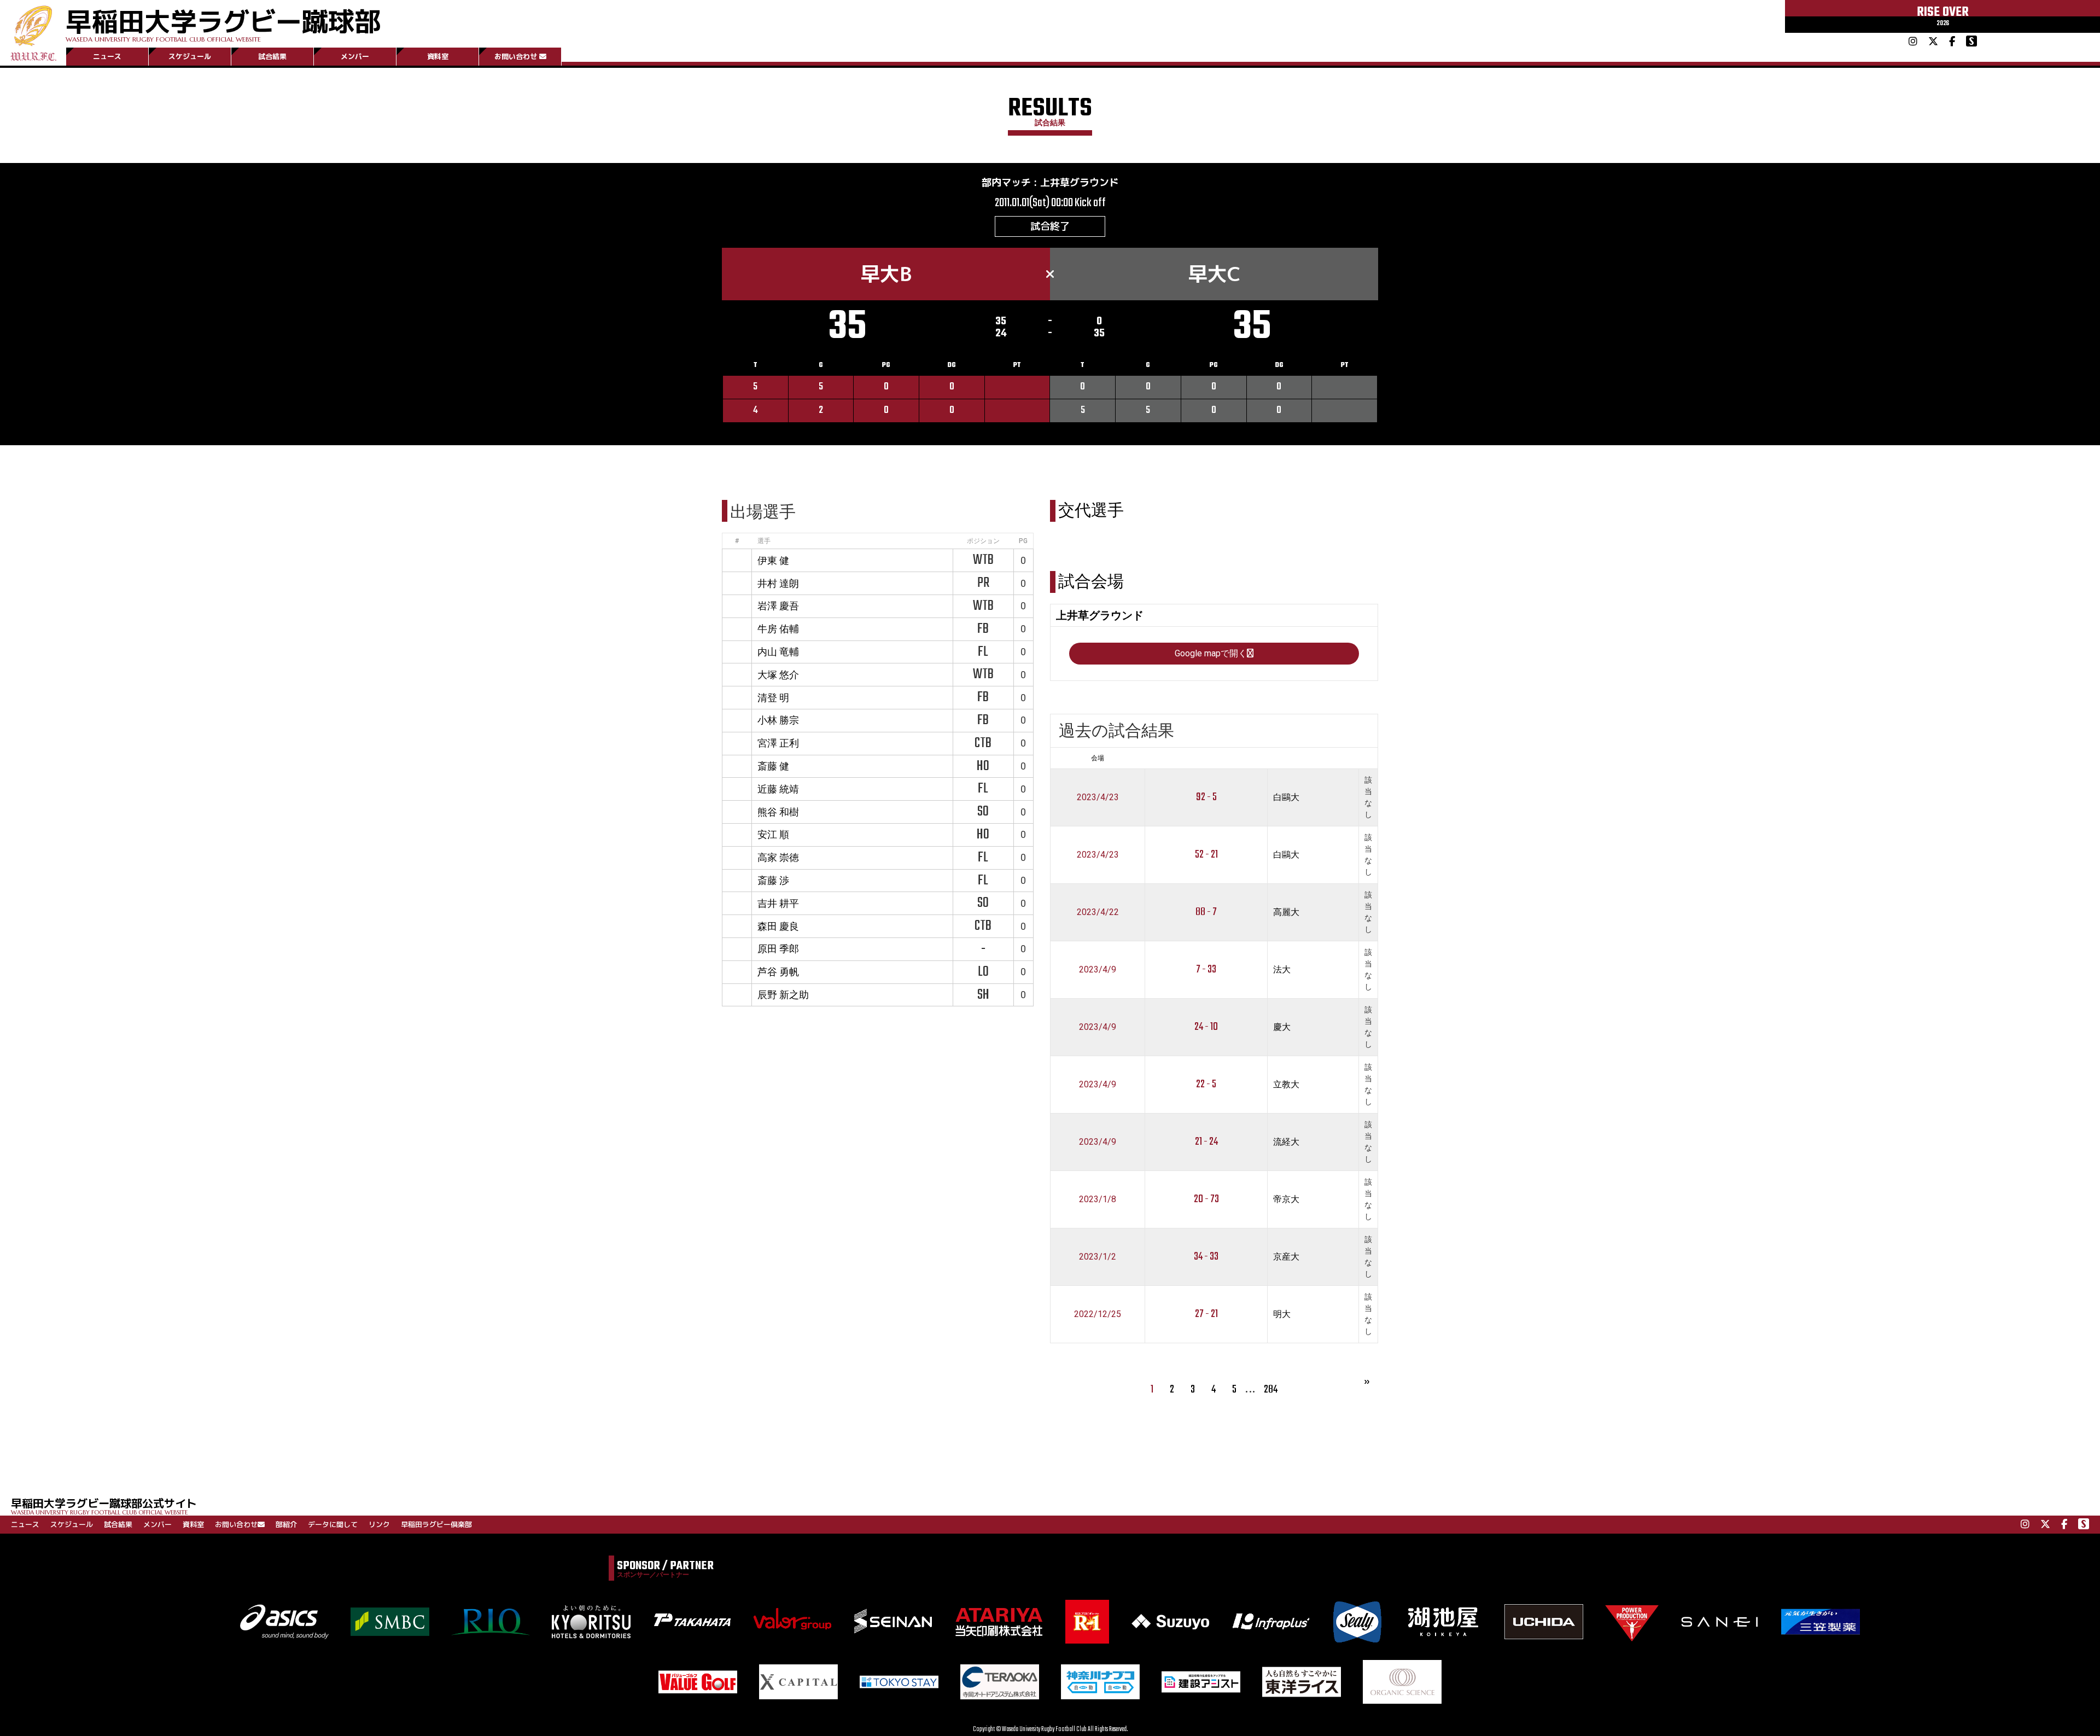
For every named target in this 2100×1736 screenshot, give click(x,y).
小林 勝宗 (778, 720)
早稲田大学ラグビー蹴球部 (223, 23)
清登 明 (773, 698)
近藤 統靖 (778, 789)
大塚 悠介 (778, 675)
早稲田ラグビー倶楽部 (436, 1524)
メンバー (355, 56)
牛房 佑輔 (778, 629)
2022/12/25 (1098, 1314)
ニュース (107, 56)
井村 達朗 (778, 583)
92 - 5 (1206, 797)
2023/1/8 (1098, 1199)
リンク (379, 1524)
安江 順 (773, 834)
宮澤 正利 (778, 743)
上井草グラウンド (1080, 182)
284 (1271, 1390)
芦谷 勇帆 (778, 972)
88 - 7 (1206, 912)
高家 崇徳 (778, 857)
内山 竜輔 (778, 652)
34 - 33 (1206, 1257)
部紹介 (286, 1524)
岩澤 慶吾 (778, 606)
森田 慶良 (778, 926)
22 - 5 (1206, 1084)
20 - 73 (1206, 1199)
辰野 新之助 (783, 995)
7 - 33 (1206, 969)
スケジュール (190, 56)
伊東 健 (773, 560)
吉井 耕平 (778, 903)
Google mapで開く (1211, 653)
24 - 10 (1206, 1027)
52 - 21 (1206, 855)
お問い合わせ (516, 56)
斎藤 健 (773, 766)
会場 (1098, 758)
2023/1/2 (1098, 1257)
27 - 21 (1206, 1314)
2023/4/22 (1098, 912)
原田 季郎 (778, 949)
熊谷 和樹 (778, 812)
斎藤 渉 (773, 880)
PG (1023, 541)
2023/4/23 (1098, 797)
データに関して (333, 1524)
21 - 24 (1206, 1142)
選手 (764, 541)
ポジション (983, 541)
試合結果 (272, 56)
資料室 (438, 56)
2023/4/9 (1098, 969)
